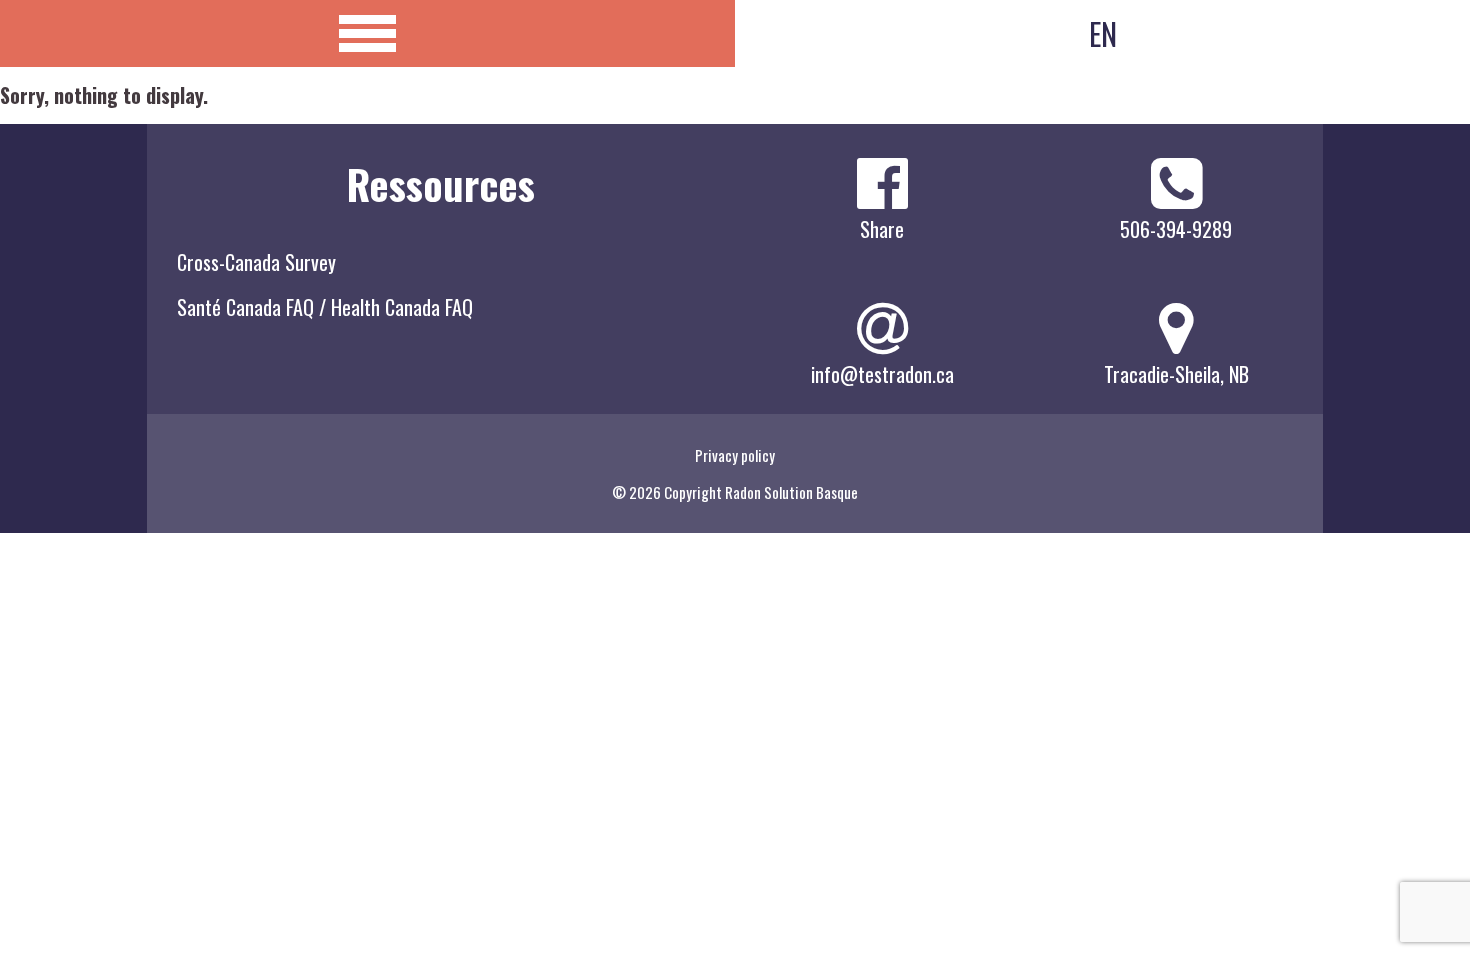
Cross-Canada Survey (256, 262)
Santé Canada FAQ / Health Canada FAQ (325, 307)
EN (1103, 33)
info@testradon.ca (882, 374)
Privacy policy (735, 455)
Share (882, 229)
